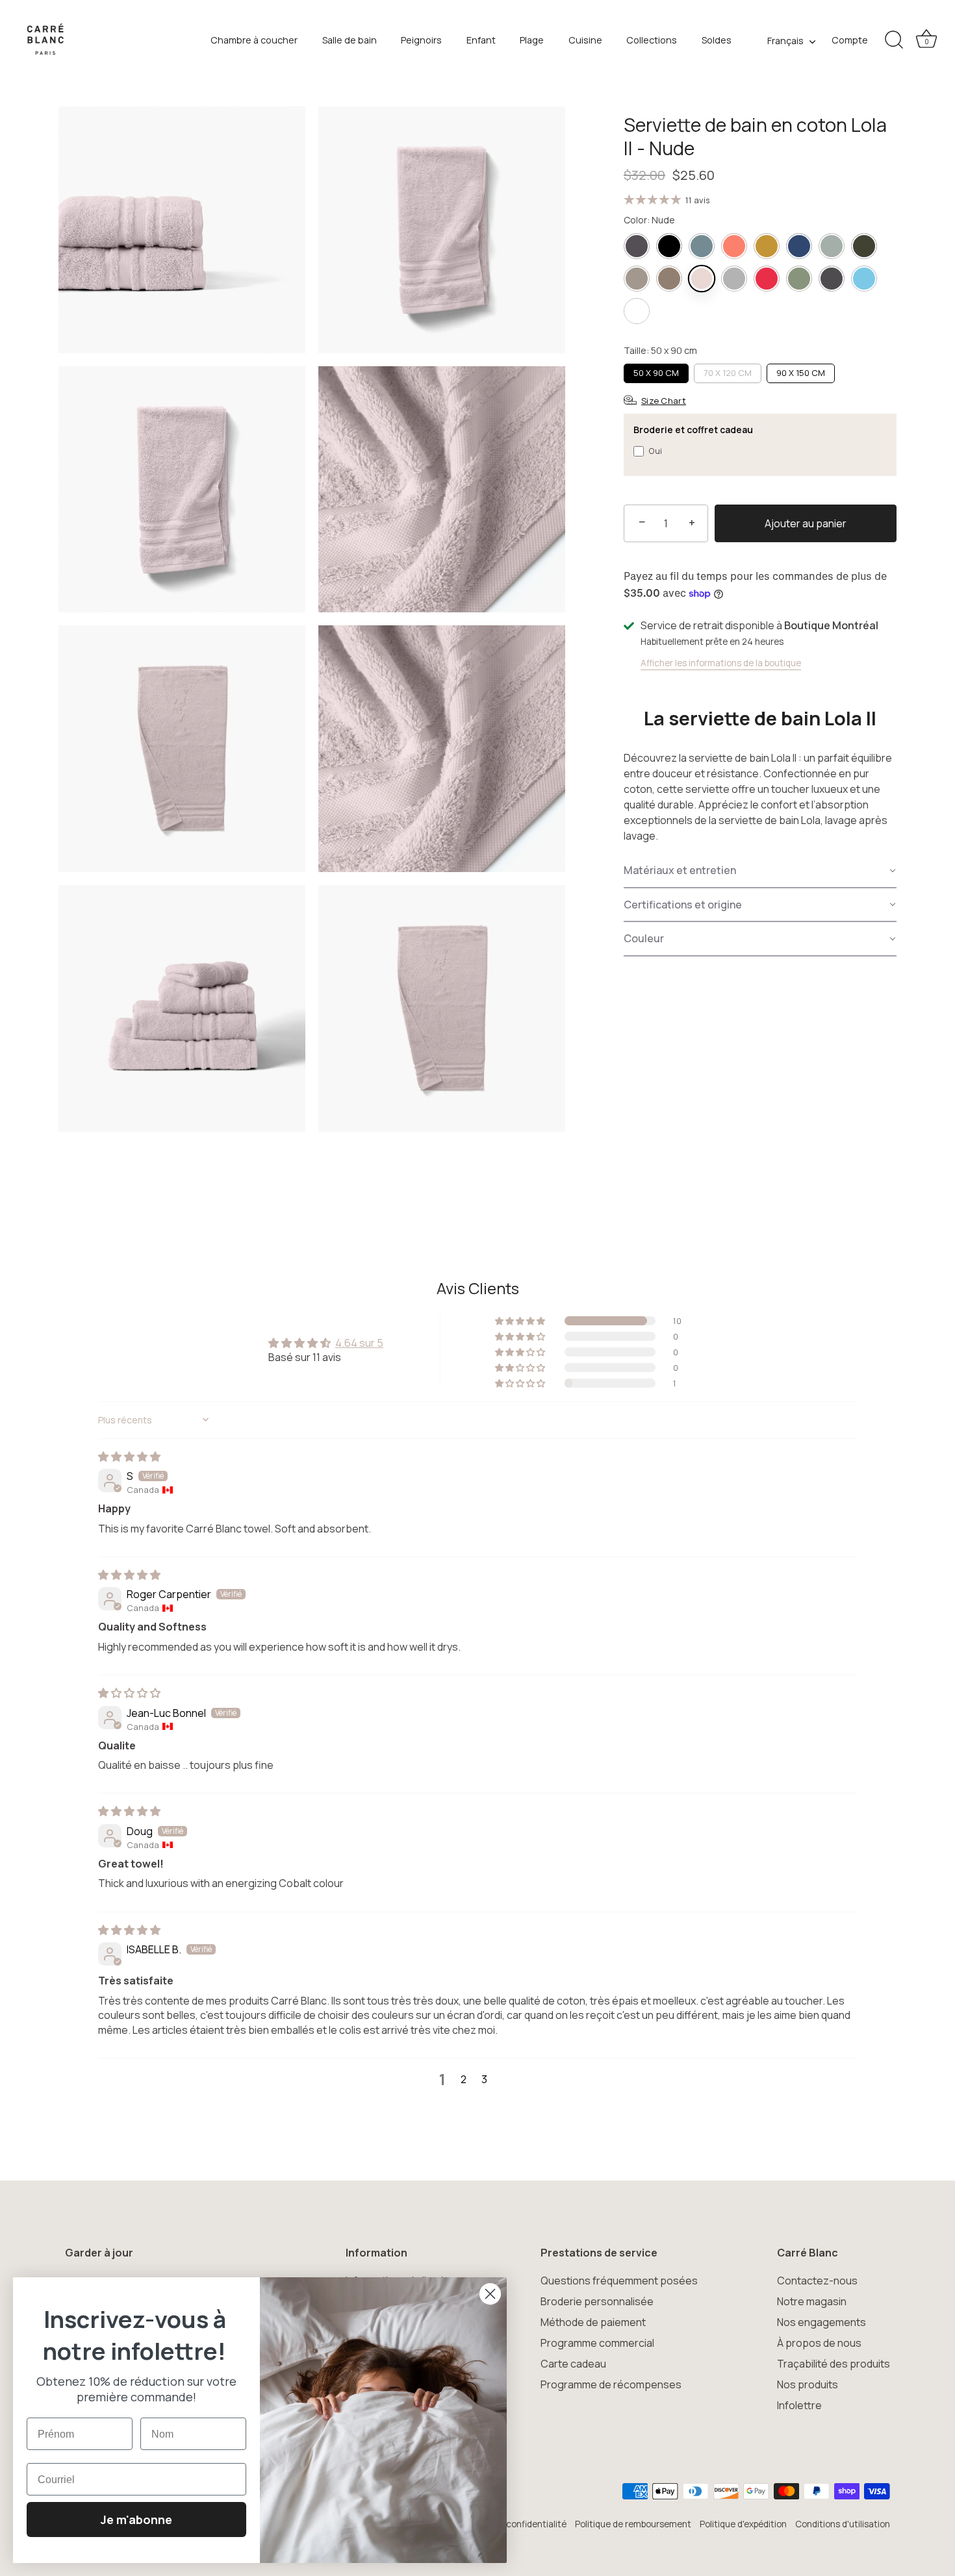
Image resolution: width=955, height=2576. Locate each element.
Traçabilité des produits (834, 2364)
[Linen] (637, 279)
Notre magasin (812, 2301)
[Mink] (669, 279)
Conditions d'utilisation (843, 2524)
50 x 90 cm (656, 373)
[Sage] (799, 279)
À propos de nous (819, 2343)
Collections (652, 40)
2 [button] (464, 2079)
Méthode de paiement (593, 2322)
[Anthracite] (637, 246)
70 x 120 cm (728, 373)
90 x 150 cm (801, 373)
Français (785, 41)
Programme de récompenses (611, 2384)
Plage (532, 40)
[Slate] (832, 279)
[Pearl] (734, 279)
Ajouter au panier (806, 523)
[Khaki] (832, 246)
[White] (637, 311)
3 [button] (484, 2079)
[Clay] (702, 246)
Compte (850, 40)
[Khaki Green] (864, 246)
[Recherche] (894, 40)
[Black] (669, 246)
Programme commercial (597, 2343)
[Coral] (734, 246)
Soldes (717, 40)
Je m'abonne (136, 2520)
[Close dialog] (490, 2294)
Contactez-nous (817, 2281)
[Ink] (799, 246)
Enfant (481, 40)
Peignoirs (421, 40)
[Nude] (702, 279)
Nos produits (808, 2384)
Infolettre (799, 2405)
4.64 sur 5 (359, 1343)
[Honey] (767, 246)
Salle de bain (350, 40)
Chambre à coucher (254, 40)
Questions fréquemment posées (619, 2281)
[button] (760, 871)
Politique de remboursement (633, 2524)
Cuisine (585, 40)
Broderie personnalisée (597, 2301)
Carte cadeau (573, 2364)
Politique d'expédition (743, 2524)
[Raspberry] (767, 279)
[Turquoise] (864, 279)
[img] (129, 1457)
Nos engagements (821, 2322)
